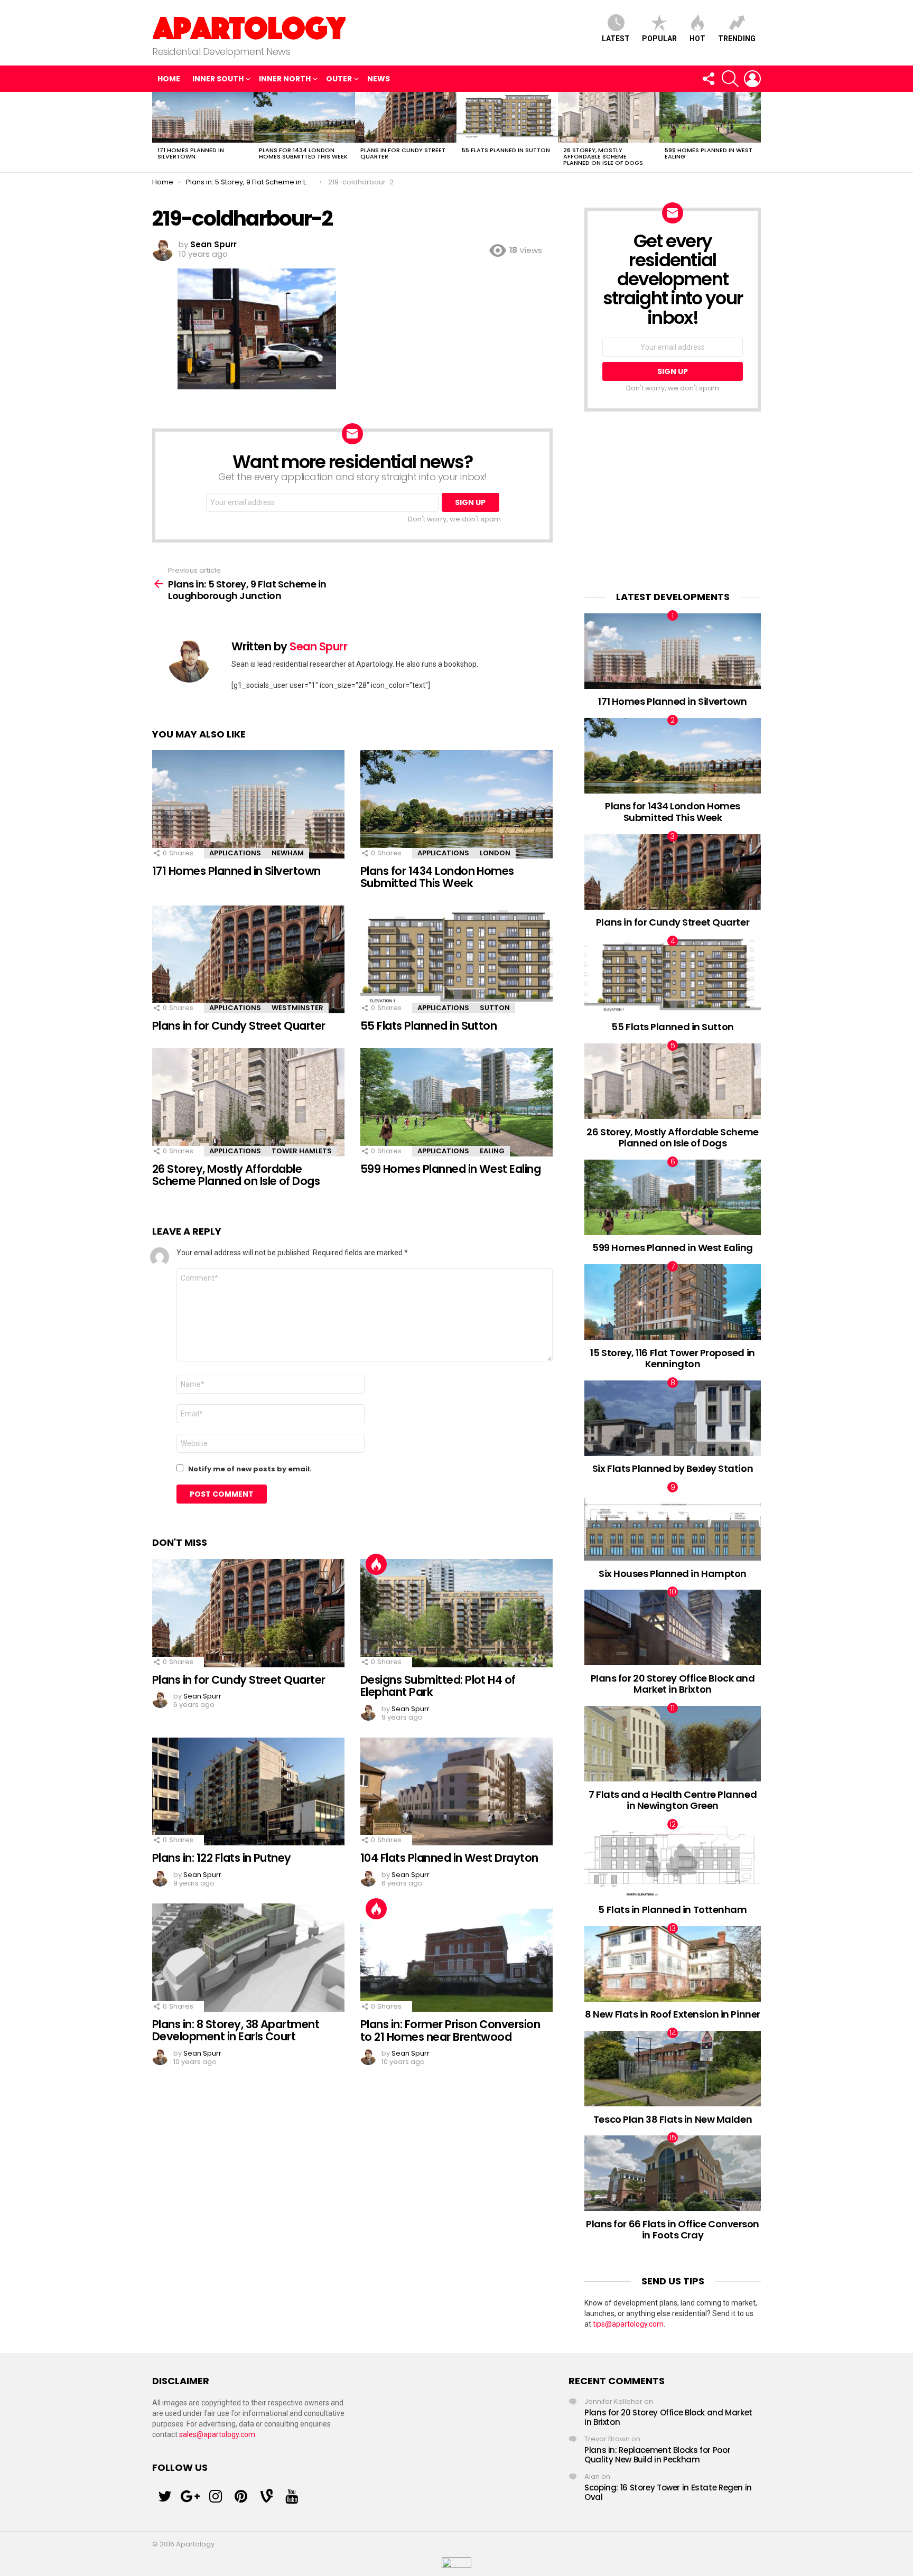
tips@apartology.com (628, 2324)
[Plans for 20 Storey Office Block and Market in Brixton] (673, 1627)
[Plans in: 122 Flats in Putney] (248, 1792)
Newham (288, 853)
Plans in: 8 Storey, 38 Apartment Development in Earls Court (236, 2031)
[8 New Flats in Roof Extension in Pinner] (673, 1964)
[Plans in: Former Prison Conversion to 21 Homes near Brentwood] (456, 1958)
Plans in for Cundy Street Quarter (403, 153)
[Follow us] (708, 79)
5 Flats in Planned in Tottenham (672, 1910)
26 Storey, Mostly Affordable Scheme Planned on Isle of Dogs (603, 156)
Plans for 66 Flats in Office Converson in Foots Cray (673, 2230)
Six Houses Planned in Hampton (673, 1574)
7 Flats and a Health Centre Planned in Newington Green (673, 1800)
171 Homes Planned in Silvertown (191, 153)
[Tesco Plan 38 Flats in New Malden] (673, 2069)
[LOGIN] (752, 79)
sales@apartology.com (217, 2434)
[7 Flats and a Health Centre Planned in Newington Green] (673, 1744)
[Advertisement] (673, 501)
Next (756, 132)
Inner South (218, 79)
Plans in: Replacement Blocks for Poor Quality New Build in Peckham (657, 2455)
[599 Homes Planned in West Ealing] (710, 117)
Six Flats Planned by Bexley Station (673, 1468)
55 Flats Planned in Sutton (506, 150)
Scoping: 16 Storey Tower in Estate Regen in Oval (668, 2492)
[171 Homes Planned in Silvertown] (203, 117)
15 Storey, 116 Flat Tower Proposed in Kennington (672, 1359)
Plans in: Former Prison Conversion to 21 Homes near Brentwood (450, 2031)
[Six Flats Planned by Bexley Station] (673, 1418)
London (495, 853)
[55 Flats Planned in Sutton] (507, 117)
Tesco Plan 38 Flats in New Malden (673, 2119)
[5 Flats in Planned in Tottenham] (673, 1860)
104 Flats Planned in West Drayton (449, 1858)
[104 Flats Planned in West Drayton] (456, 1792)
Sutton (495, 1008)
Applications (235, 853)
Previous (157, 132)
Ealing (492, 1151)
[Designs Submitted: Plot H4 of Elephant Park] (456, 1613)
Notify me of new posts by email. (250, 1469)
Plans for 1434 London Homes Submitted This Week (303, 153)
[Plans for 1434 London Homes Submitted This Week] (304, 117)
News (379, 79)
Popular (659, 39)
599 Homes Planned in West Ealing (709, 153)
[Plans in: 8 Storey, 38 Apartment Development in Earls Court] (248, 1958)
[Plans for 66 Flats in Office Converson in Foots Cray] (673, 2173)
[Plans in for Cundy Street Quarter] (406, 117)
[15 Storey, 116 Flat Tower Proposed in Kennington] (673, 1302)
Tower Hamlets (302, 1151)
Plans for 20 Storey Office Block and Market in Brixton (673, 1684)
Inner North (285, 79)
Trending (737, 39)
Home (169, 79)
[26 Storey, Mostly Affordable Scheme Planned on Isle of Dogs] (609, 117)
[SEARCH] (730, 79)
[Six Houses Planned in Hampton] (673, 1523)
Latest (616, 39)
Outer (339, 79)
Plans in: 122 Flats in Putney (222, 1858)
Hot (697, 39)
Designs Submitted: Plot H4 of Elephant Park (438, 1686)
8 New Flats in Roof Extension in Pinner (672, 2014)
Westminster (297, 1008)
